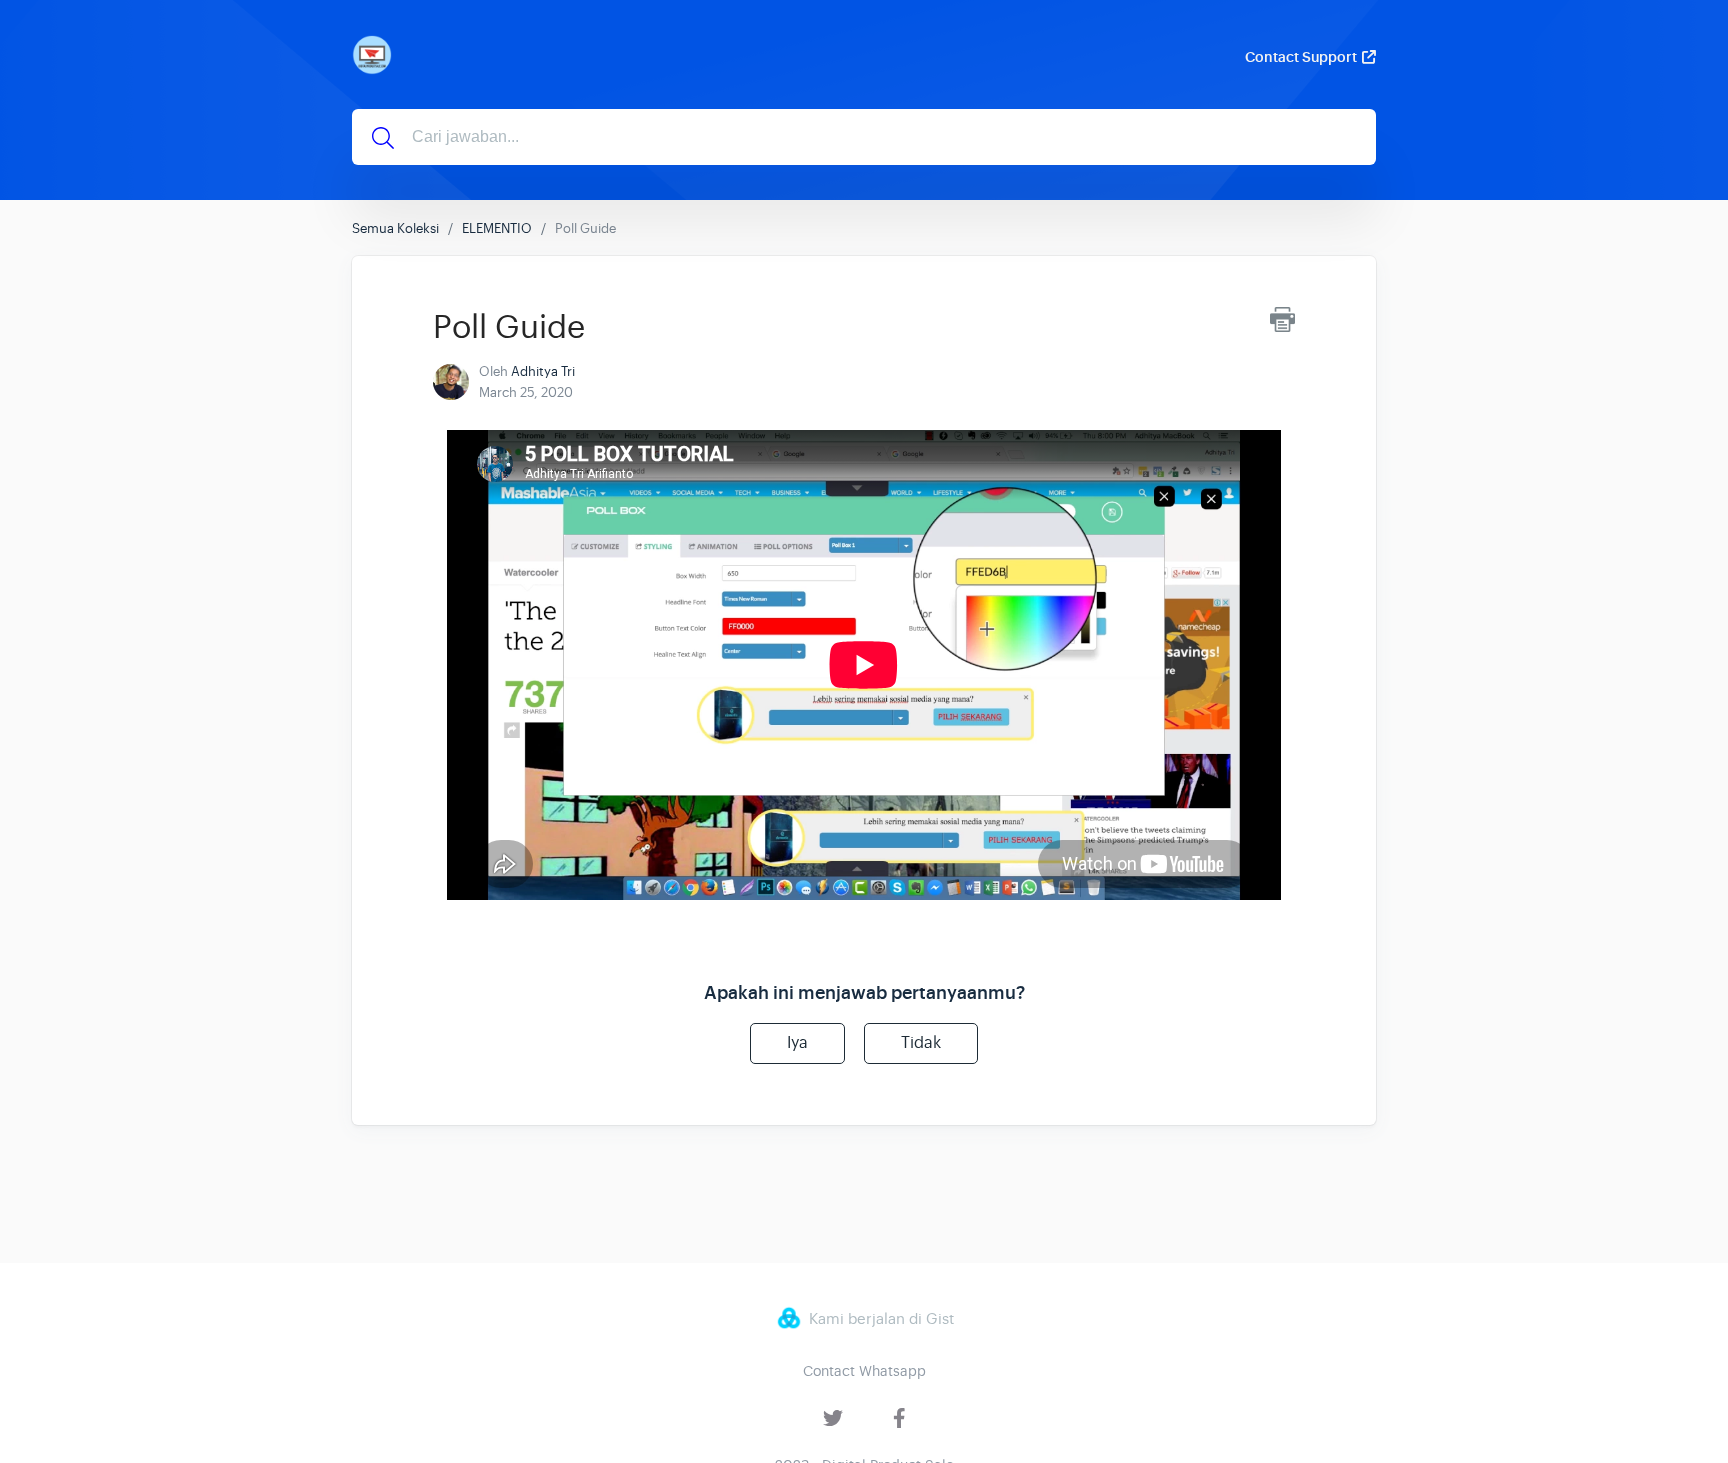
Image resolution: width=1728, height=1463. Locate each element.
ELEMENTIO (497, 228)
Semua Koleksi (395, 228)
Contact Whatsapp (864, 1371)
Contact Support (1301, 57)
